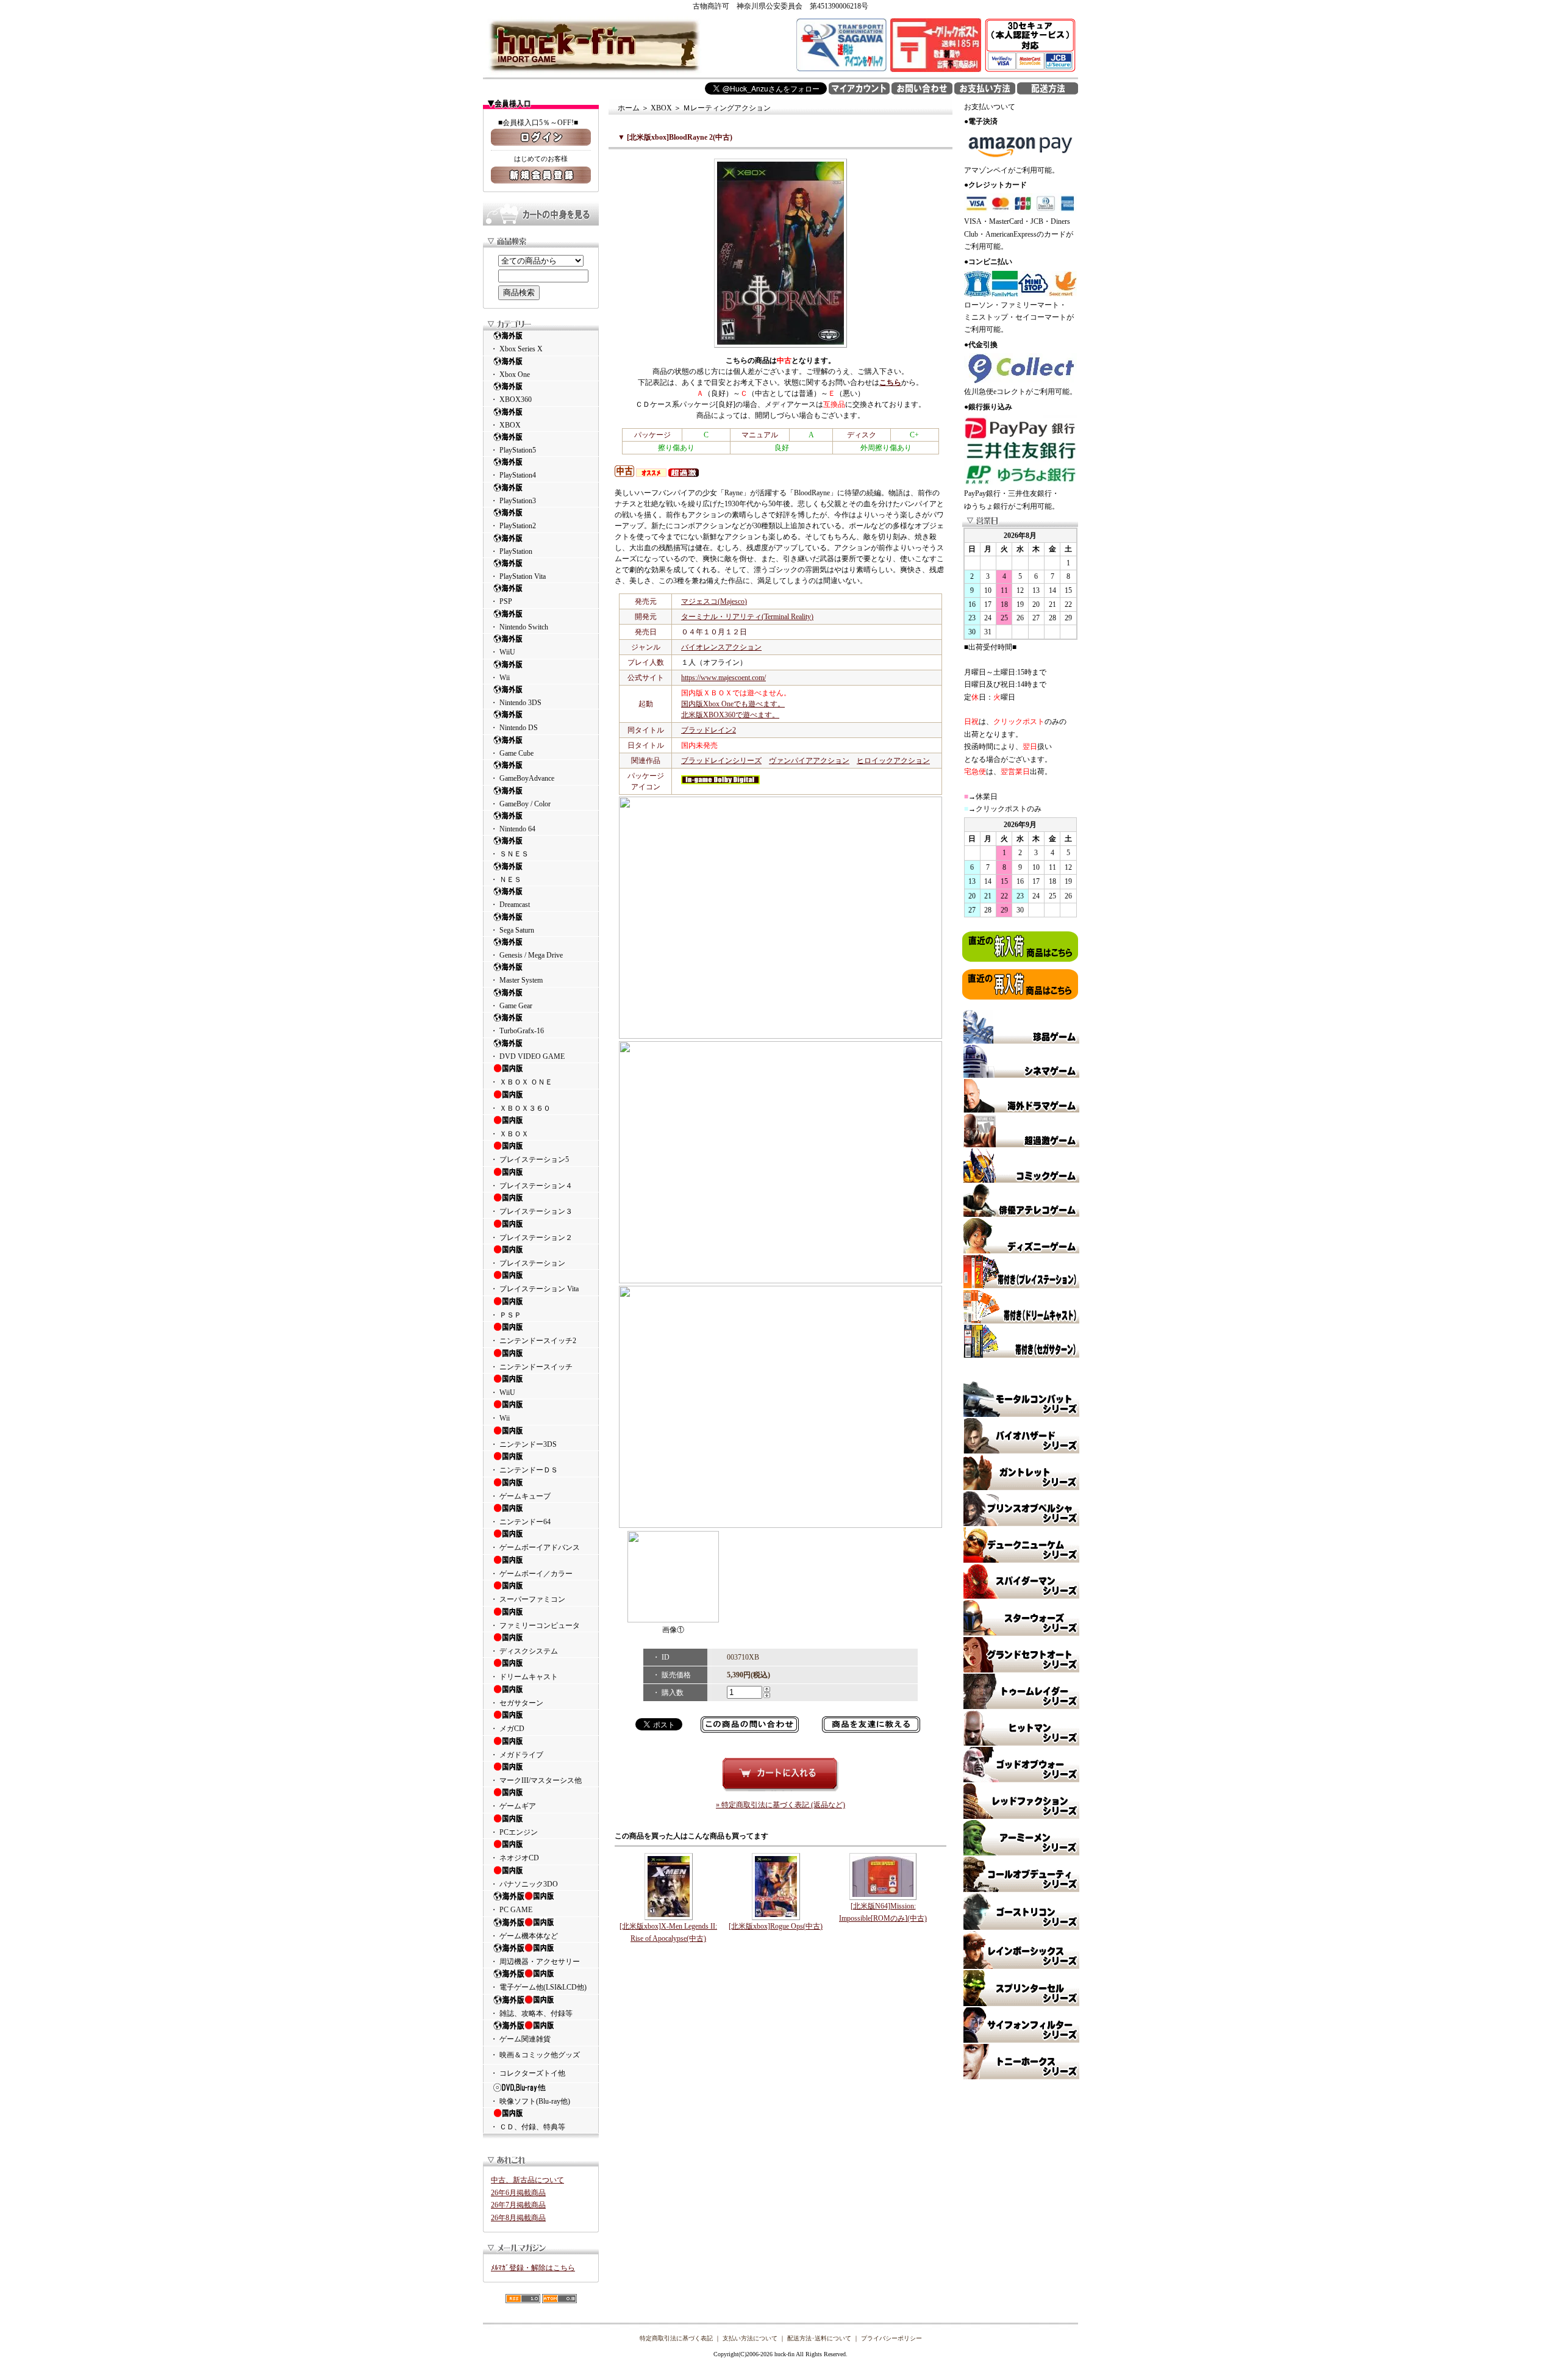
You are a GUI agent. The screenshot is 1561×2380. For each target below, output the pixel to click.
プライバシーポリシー (891, 2338)
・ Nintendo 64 (513, 829)
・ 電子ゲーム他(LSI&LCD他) (538, 1987)
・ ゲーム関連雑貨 (520, 2039)
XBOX (661, 108)
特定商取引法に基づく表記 (676, 2338)
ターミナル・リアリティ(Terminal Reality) (747, 617)
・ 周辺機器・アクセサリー (535, 1962)
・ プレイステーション (528, 1263)
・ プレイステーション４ (531, 1186)
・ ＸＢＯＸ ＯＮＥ (521, 1082)
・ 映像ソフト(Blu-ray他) (530, 2101)
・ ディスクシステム (524, 1651)
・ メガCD (507, 1729)
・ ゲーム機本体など (524, 1936)
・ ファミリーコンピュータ (535, 1625)
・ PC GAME (511, 1910)
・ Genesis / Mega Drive (527, 955)
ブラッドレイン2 (709, 730)
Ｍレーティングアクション (727, 108)
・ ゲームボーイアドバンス (535, 1547)
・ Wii (500, 678)
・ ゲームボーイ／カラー (531, 1574)
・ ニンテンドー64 (520, 1522)
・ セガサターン (517, 1703)
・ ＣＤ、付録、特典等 (528, 2127)
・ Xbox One (510, 375)
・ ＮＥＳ (506, 880)
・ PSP (501, 601)
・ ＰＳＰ (506, 1315)
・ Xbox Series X (516, 349)
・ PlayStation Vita (518, 576)
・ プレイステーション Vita (534, 1289)
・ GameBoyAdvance (522, 778)
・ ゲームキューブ (520, 1496)
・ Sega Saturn (512, 930)
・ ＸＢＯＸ (509, 1134)
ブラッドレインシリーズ (721, 761)
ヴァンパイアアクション (809, 761)
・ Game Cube (512, 753)
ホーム (629, 108)
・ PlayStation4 (513, 475)
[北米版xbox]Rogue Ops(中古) (776, 1926)
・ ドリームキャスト (524, 1677)
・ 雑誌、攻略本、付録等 (531, 2013)
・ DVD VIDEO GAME (527, 1056)
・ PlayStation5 (513, 450)
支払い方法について (750, 2338)
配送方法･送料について (819, 2338)
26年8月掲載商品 (518, 2218)
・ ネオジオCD (515, 1858)
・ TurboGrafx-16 (517, 1031)
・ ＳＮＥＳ (509, 854)
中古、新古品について (527, 2180)
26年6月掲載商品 (518, 2193)
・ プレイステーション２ (531, 1238)
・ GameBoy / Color (520, 804)
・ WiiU (503, 652)
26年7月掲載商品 (518, 2205)
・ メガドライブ (517, 1755)
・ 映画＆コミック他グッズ (535, 2055)
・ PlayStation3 (513, 501)
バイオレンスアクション (721, 647)
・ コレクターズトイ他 (528, 2073)
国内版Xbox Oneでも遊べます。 (733, 704)
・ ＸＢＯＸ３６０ (520, 1108)
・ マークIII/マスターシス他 (536, 1780)
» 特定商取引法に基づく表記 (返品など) (780, 1805)
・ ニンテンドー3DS (523, 1444)
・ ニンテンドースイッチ (531, 1367)
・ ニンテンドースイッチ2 (533, 1341)
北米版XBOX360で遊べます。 (730, 715)
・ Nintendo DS (514, 728)
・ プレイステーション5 (530, 1160)
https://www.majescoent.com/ (723, 678)
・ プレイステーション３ (531, 1211)
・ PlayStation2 (513, 526)
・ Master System (516, 980)
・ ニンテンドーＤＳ (524, 1470)
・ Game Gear (511, 1006)
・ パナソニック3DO (524, 1884)
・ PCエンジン (514, 1832)
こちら (890, 382)
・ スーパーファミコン (528, 1599)
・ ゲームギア (513, 1806)
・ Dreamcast (510, 905)
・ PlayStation (511, 551)
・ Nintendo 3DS (516, 703)
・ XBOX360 (511, 400)
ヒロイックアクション (893, 761)
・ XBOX (505, 425)
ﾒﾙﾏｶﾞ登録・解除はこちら (533, 2268)
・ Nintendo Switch (519, 627)
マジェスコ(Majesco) (714, 601)
